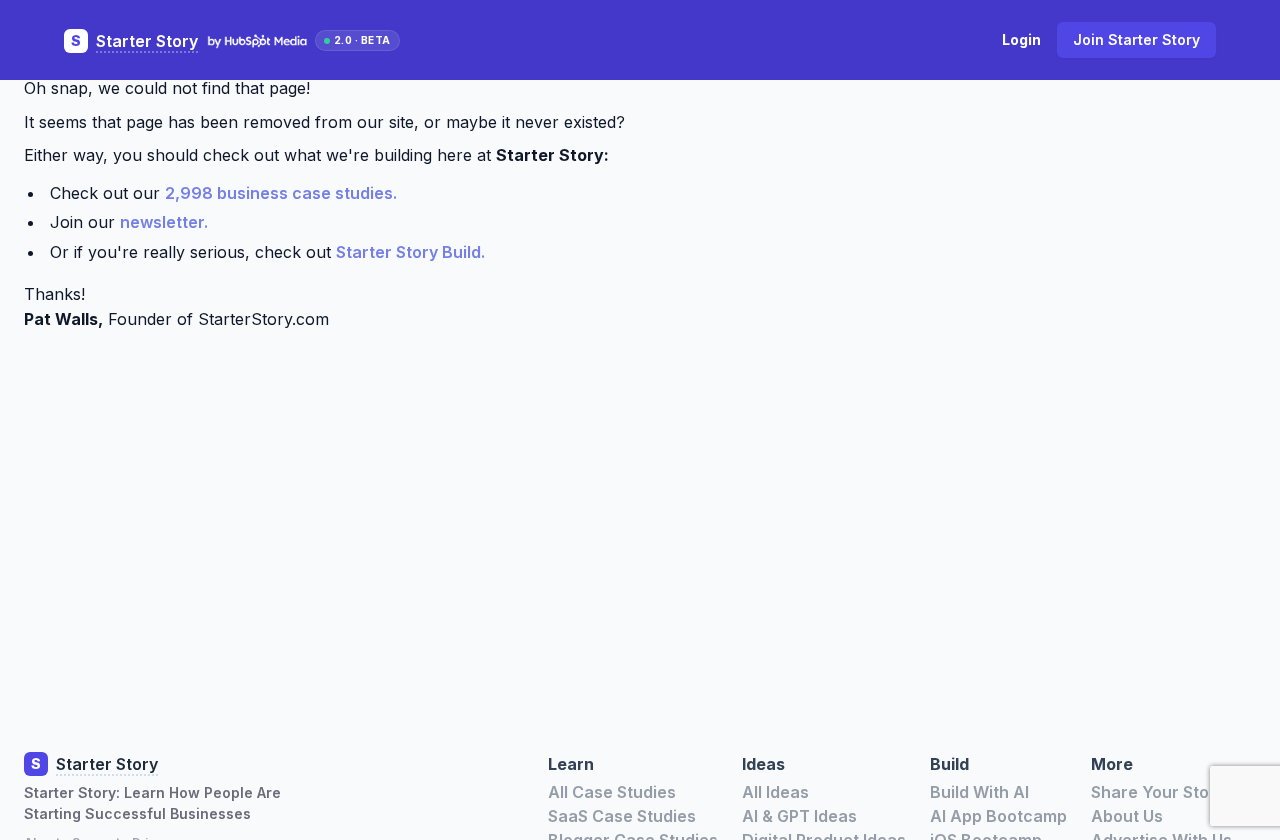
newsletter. (164, 222)
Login (1021, 39)
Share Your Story (1158, 792)
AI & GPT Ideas (799, 816)
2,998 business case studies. (281, 193)
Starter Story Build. (410, 252)
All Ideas (775, 792)
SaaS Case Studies (622, 816)
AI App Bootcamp (998, 816)
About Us (1127, 816)
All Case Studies (612, 792)
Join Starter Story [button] (1136, 39)
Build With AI (979, 792)
